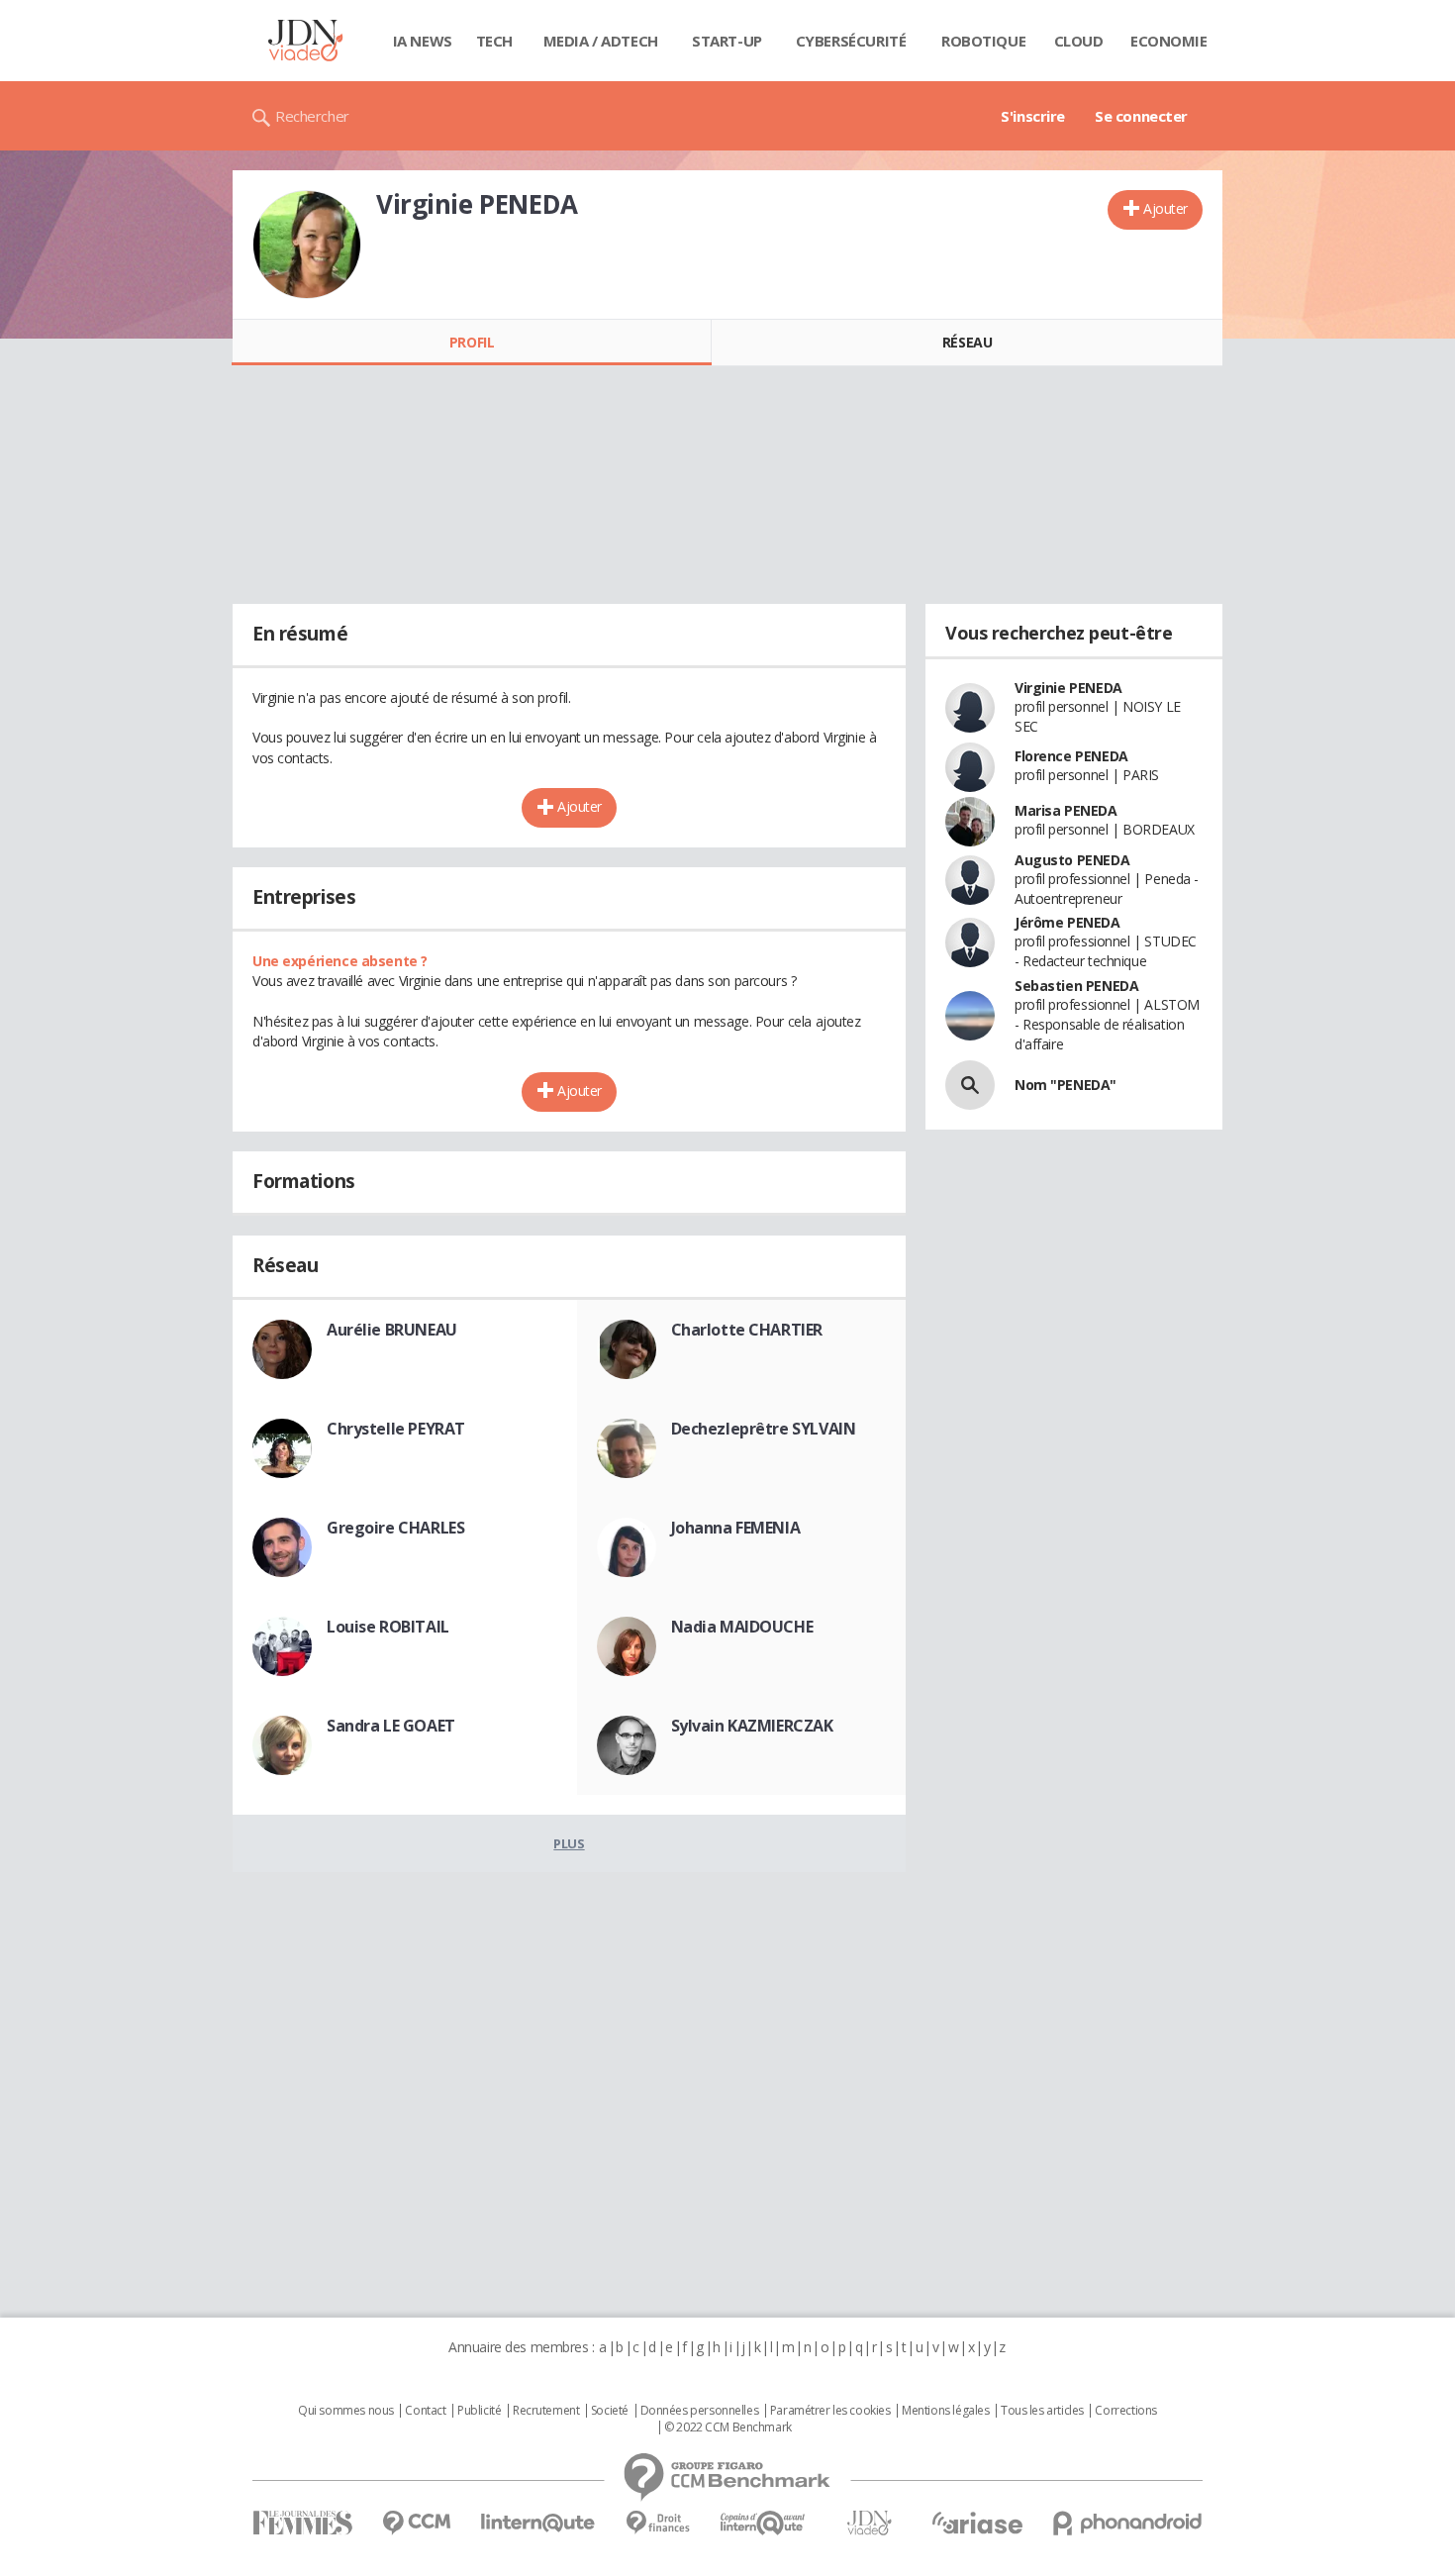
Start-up (727, 41)
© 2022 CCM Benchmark (728, 2427)
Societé (610, 2411)
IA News (423, 41)
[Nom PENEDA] (970, 1085)
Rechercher (312, 116)
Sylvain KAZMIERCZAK (752, 1726)
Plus (569, 1843)
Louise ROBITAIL (388, 1627)
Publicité (479, 2411)
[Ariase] (977, 2523)
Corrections (1125, 2411)
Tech (494, 41)
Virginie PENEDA (1068, 688)
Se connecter (1141, 116)
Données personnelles (700, 2411)
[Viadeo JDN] (869, 2523)
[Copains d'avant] (764, 2523)
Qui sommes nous (346, 2411)
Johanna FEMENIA (736, 1528)
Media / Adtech (601, 41)
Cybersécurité (851, 41)
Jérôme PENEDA (1067, 922)
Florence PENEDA (1071, 756)
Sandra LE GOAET (391, 1726)
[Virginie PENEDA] (307, 245)
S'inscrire (1033, 116)
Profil (472, 342)
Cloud (1079, 41)
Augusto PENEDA (1072, 860)
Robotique (983, 41)
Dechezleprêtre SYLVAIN (764, 1429)
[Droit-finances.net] (658, 2523)
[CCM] (416, 2523)
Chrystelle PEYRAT (396, 1429)
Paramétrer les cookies (830, 2411)
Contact (425, 2411)
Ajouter (1165, 208)
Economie (1169, 41)
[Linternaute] (538, 2523)
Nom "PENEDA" (1066, 1085)
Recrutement (546, 2411)
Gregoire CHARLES (395, 1528)
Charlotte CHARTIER (747, 1330)
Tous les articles (1042, 2411)
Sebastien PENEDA (1076, 986)
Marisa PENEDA (1066, 810)
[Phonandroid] (1128, 2523)
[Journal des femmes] (302, 2523)
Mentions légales (945, 2411)
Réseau (967, 342)
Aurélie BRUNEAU (392, 1330)
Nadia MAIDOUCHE (742, 1627)
